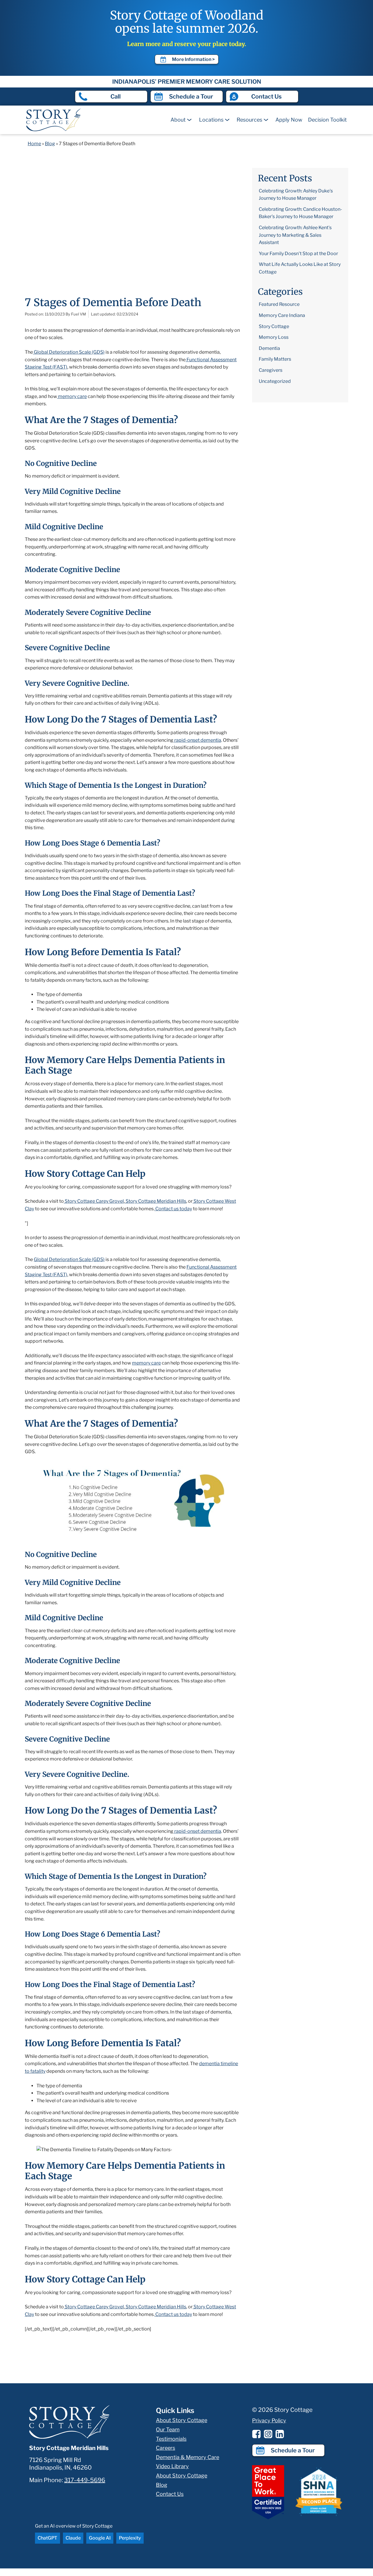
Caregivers (271, 370)
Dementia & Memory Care (188, 2457)
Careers (166, 2448)
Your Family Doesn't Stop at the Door (298, 254)
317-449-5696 (85, 2480)
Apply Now (289, 120)
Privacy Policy (269, 2420)
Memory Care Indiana (282, 315)
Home (34, 144)
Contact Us (170, 2494)
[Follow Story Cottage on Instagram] (268, 2434)
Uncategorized (275, 381)
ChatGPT (47, 2538)
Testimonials (171, 2439)
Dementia (269, 348)
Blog (50, 144)
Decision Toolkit (327, 120)
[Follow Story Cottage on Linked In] (280, 2434)
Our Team (168, 2429)
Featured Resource (279, 304)
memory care (146, 1363)
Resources (249, 120)
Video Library (172, 2466)
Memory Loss (274, 337)
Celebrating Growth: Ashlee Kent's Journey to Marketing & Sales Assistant (295, 235)
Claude (73, 2538)
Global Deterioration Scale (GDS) (69, 1259)
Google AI (100, 2538)
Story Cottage (274, 326)
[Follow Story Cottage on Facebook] (256, 2434)
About (178, 120)
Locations (211, 120)
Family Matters (275, 359)
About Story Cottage (182, 2420)
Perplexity (130, 2538)
